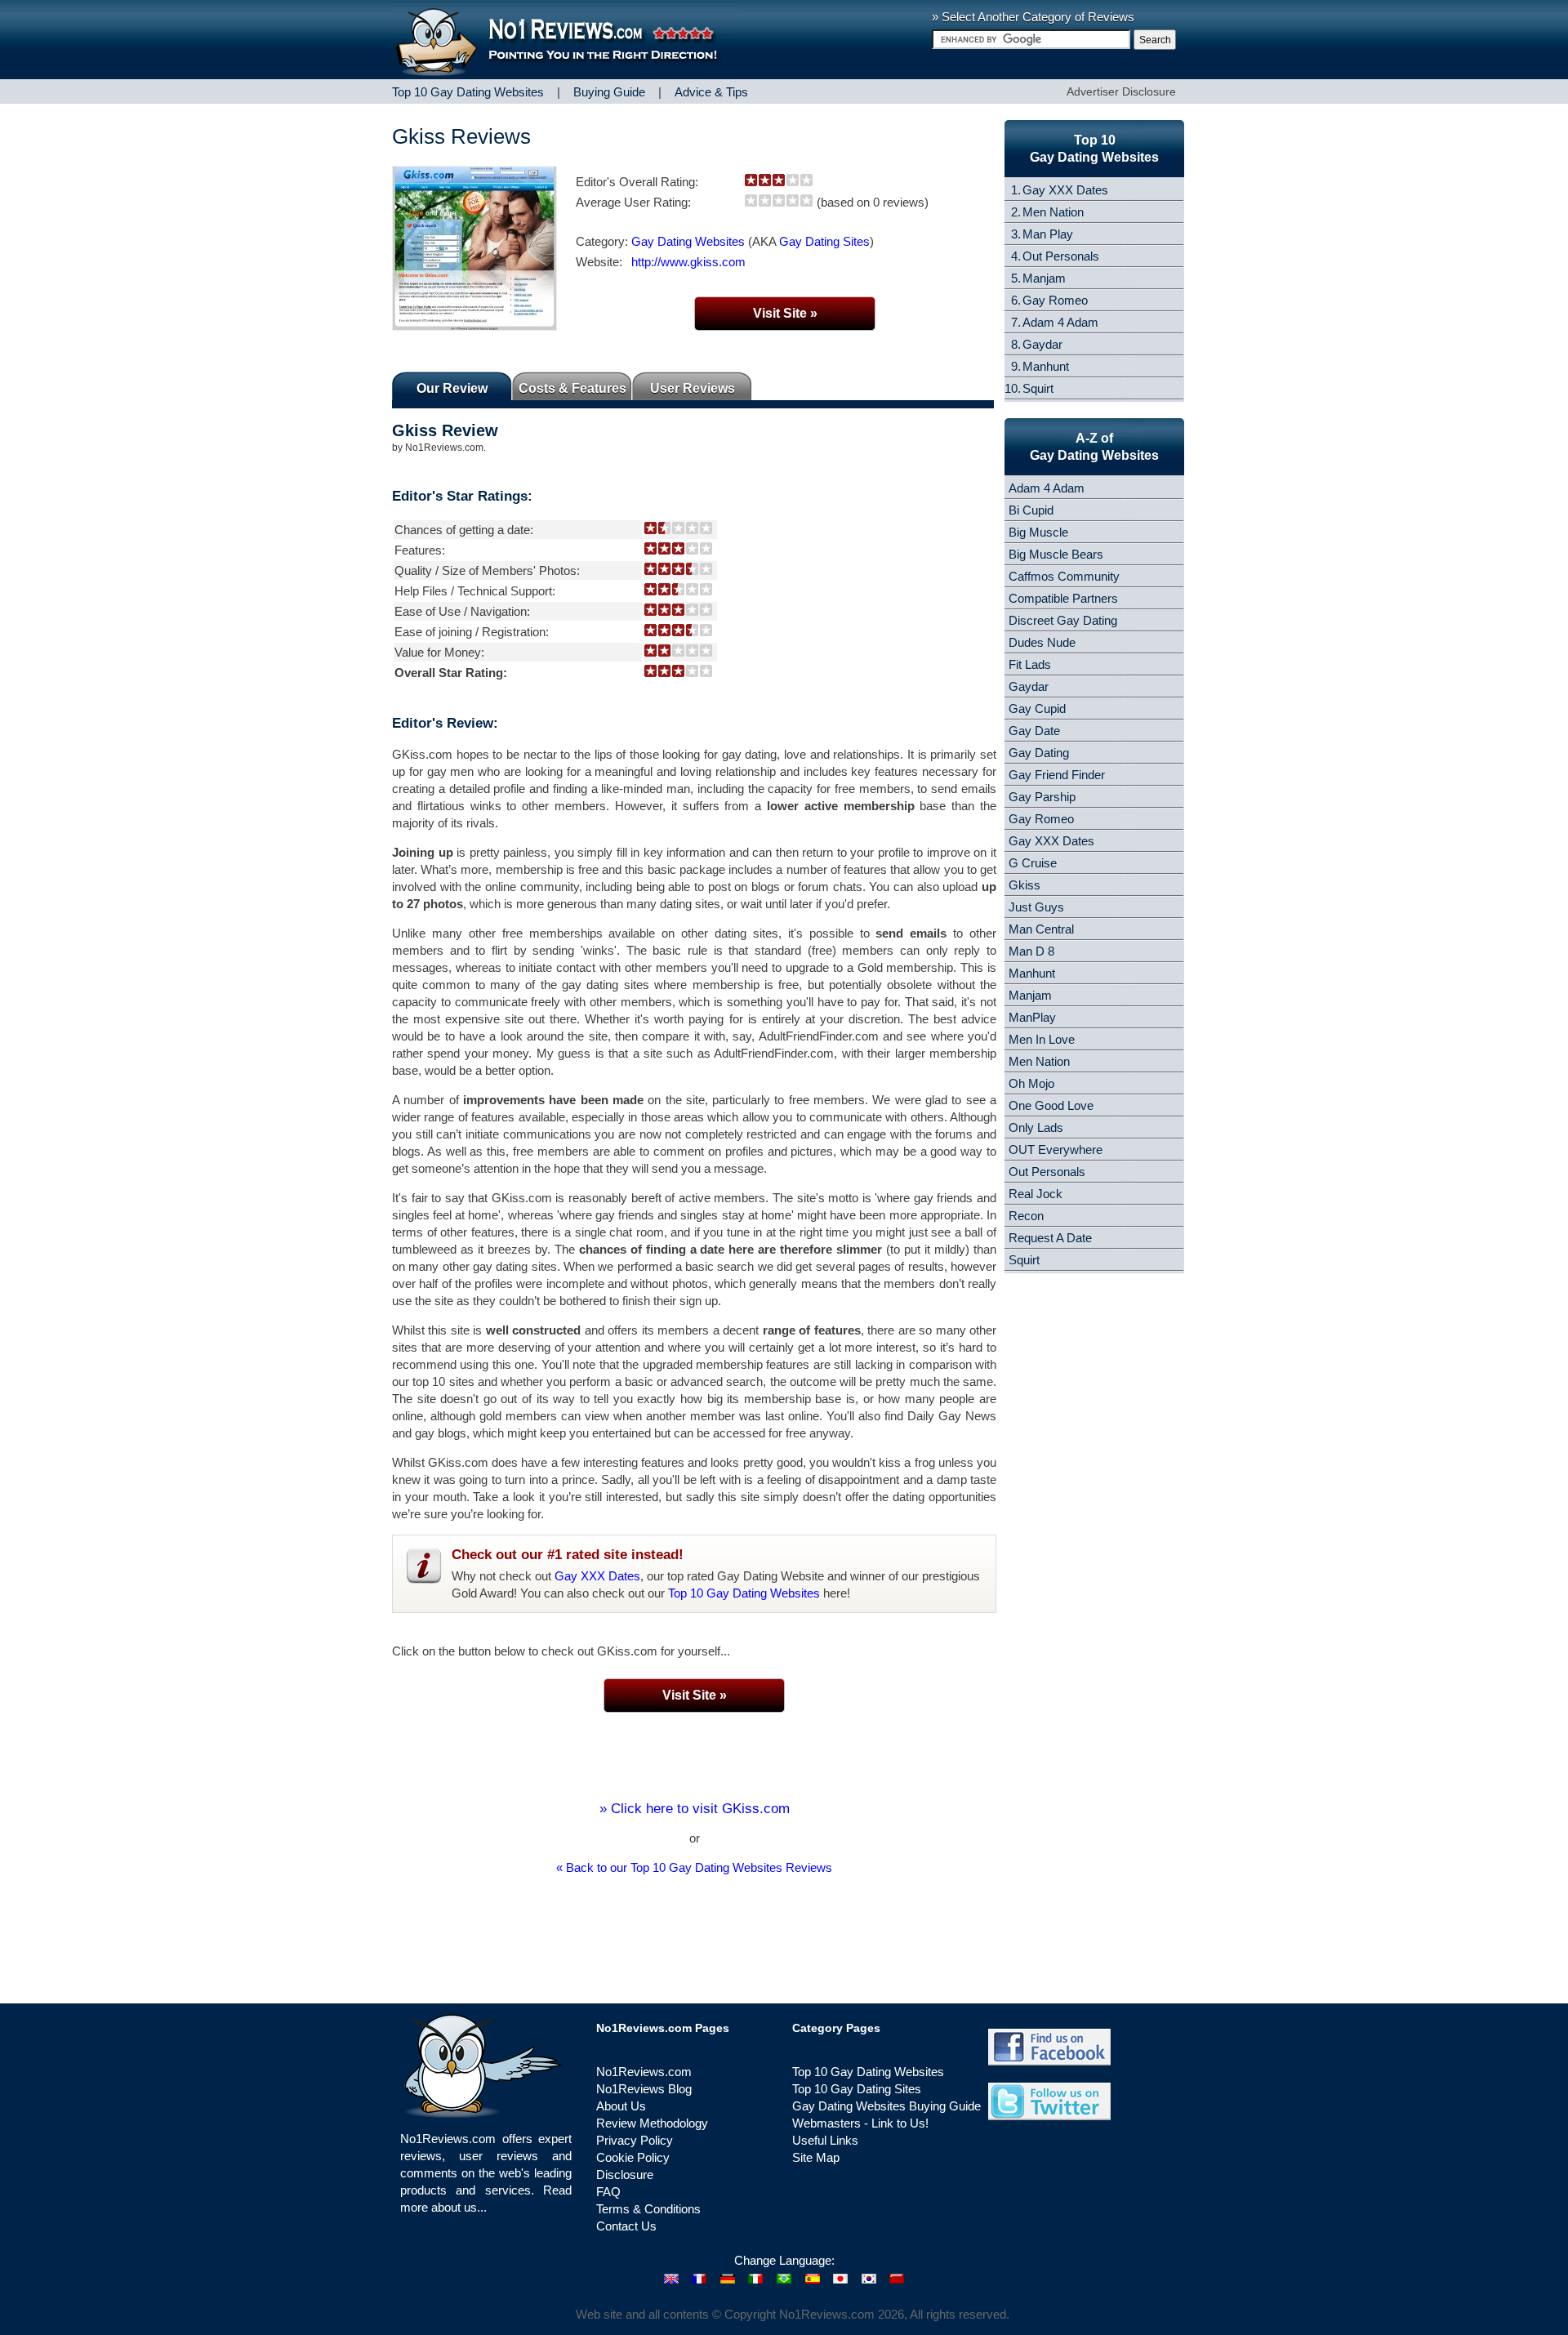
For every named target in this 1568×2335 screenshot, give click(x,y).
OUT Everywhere (1056, 1150)
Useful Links (825, 2140)
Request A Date (1050, 1238)
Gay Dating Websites (688, 241)
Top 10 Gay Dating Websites (744, 1593)
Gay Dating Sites (824, 241)
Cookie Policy (633, 2157)
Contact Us (626, 2226)
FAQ (608, 2192)
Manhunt (1046, 366)
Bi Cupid (1031, 510)
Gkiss (1025, 885)
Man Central (1041, 929)
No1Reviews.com (644, 2072)
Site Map (816, 2157)
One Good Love (1051, 1105)
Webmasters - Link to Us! (860, 2123)
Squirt (1038, 388)
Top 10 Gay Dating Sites (857, 2089)
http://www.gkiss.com (688, 262)
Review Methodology (652, 2123)
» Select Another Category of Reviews (1033, 17)
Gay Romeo (1055, 300)
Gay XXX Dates (597, 1576)
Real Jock (1036, 1194)
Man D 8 (1031, 951)
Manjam (1044, 278)
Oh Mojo (1031, 1083)
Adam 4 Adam (1060, 322)
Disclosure (625, 2175)
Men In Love (1042, 1039)
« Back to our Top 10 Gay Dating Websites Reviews (694, 1867)
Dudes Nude (1042, 642)
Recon (1026, 1216)
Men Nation (1053, 212)
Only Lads (1036, 1127)
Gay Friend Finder (1057, 775)
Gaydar (1042, 344)
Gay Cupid (1037, 709)
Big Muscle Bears (1056, 554)
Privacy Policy (635, 2140)
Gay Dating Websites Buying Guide (886, 2106)
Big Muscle (1038, 532)
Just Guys (1036, 907)
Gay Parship (1042, 797)
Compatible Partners (1063, 598)
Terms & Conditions (648, 2209)
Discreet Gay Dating (1063, 620)
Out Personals (1061, 256)
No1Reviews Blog (644, 2089)
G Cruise (1033, 863)
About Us (621, 2106)
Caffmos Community (1064, 576)
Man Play (1048, 234)
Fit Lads (1030, 664)
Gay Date (1034, 731)
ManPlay (1032, 1017)
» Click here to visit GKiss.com (695, 1809)
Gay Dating (1039, 753)
